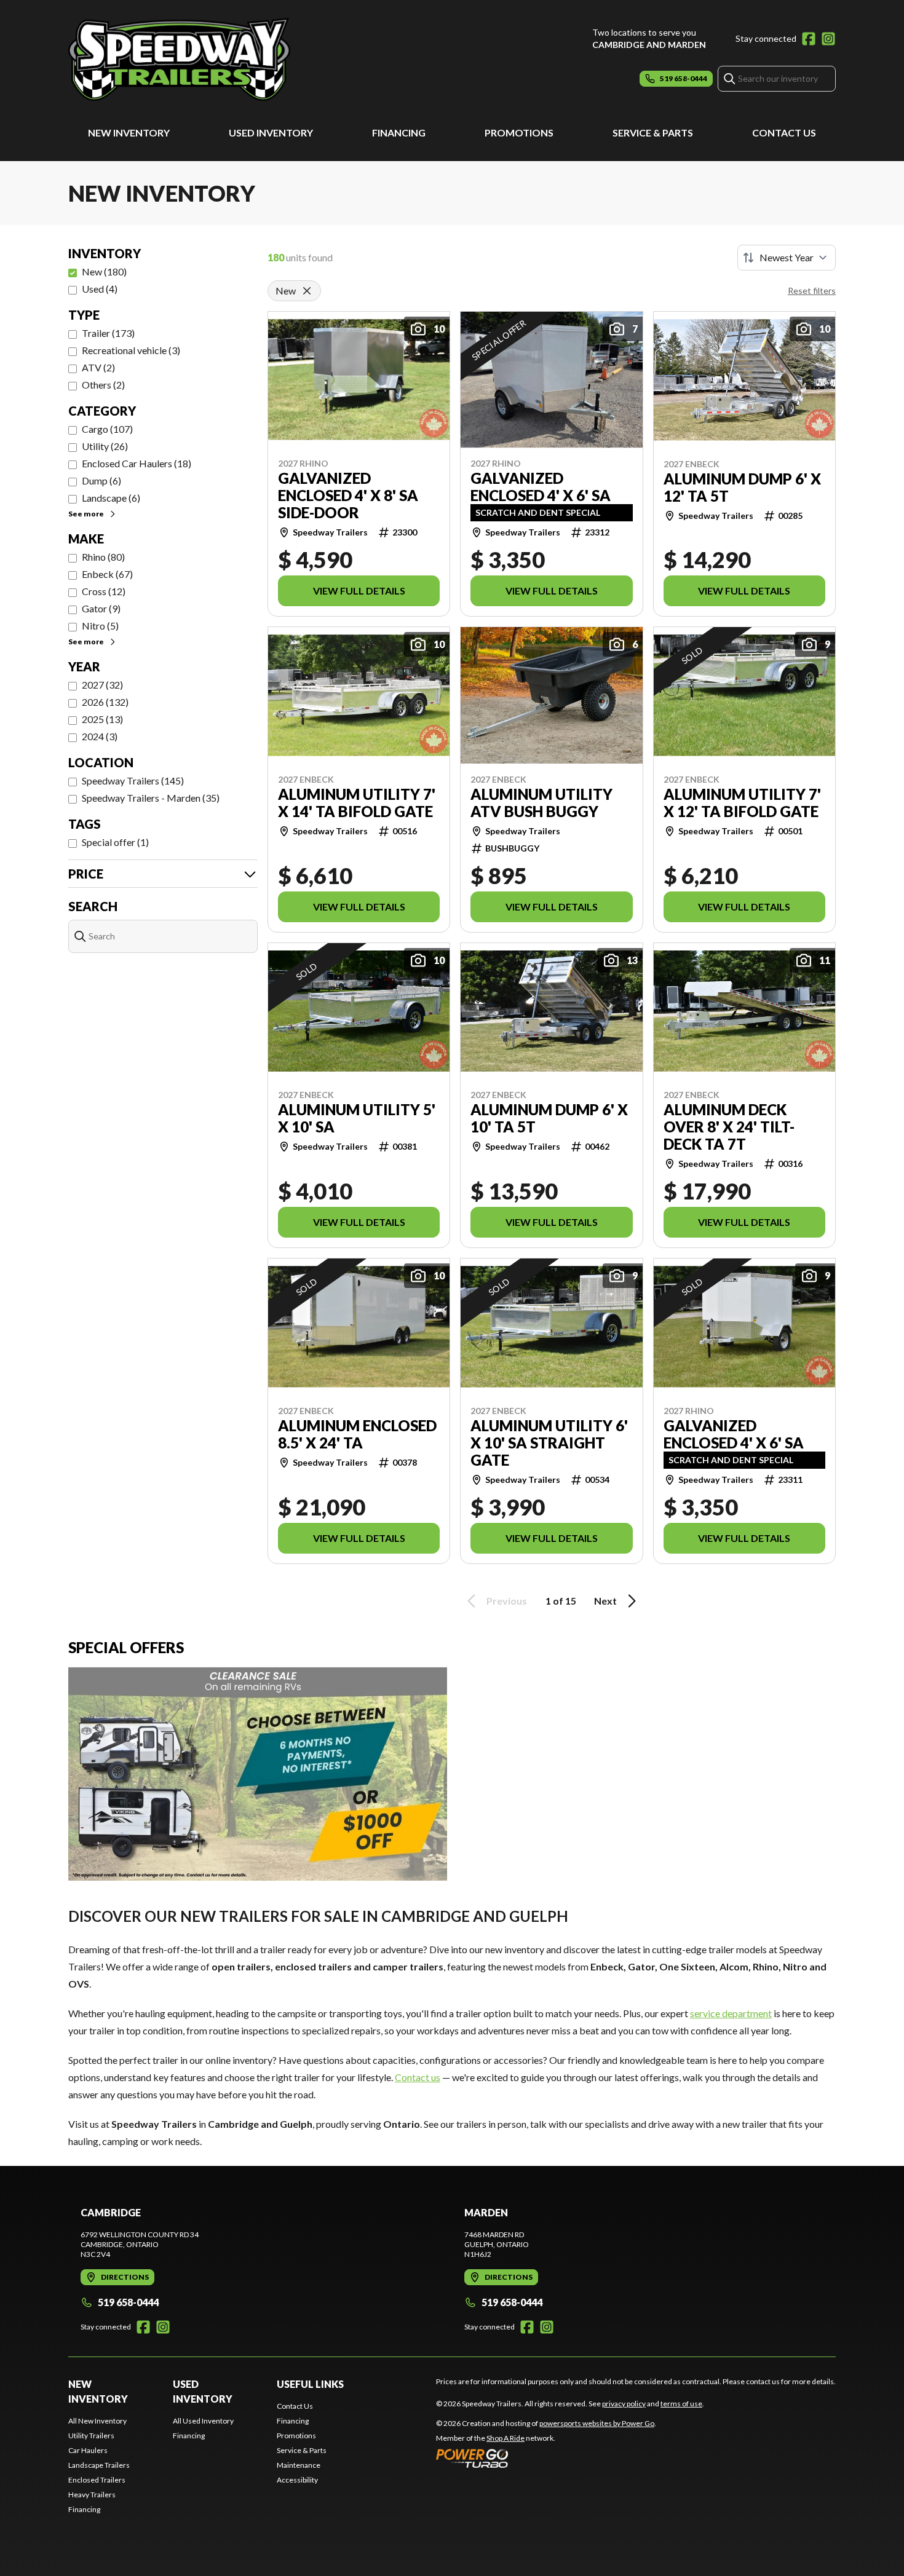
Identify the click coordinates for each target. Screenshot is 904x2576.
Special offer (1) (115, 842)
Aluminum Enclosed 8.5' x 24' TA (357, 1434)
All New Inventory (97, 2421)
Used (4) (100, 289)
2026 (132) (105, 702)
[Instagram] (828, 39)
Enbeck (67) (107, 574)
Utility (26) (105, 446)
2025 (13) (102, 719)
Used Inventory (271, 132)
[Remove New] (307, 291)
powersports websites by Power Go (597, 2423)
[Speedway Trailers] (222, 59)
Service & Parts (653, 132)
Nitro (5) (100, 626)
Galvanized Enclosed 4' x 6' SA (541, 487)
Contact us (418, 2077)
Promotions (519, 132)
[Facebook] (809, 39)
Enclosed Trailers (97, 2480)
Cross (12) (104, 591)
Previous (507, 1601)
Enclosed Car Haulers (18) (137, 463)
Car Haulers (88, 2450)
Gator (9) (101, 608)
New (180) (104, 271)
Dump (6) (101, 480)
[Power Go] (546, 2458)
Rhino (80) (103, 557)
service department (731, 2013)
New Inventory (129, 132)
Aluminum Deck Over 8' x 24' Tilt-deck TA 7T (729, 1127)
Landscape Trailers (99, 2465)
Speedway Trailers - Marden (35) (151, 798)
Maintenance (299, 2465)
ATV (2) (98, 367)
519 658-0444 (128, 2302)
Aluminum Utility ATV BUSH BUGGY (541, 803)
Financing (399, 132)
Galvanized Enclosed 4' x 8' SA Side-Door (348, 496)
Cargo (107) (107, 429)
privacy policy (624, 2404)
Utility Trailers (91, 2436)
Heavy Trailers (92, 2495)
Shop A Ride (506, 2438)
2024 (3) (100, 736)
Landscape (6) (111, 498)
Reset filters (812, 290)
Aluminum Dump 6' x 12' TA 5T (742, 488)
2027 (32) (102, 685)
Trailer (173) (108, 333)
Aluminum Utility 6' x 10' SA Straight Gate (549, 1443)
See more (86, 514)
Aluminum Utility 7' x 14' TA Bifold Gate (357, 803)
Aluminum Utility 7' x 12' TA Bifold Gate (742, 803)
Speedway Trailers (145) (133, 780)
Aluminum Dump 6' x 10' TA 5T (549, 1118)
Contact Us (784, 132)
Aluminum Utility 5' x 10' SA (357, 1118)
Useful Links (310, 2384)
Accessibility (297, 2480)
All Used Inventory (203, 2421)
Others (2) (103, 385)
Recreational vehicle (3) (131, 350)
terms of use (681, 2404)
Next (605, 1601)
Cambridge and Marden (649, 45)
